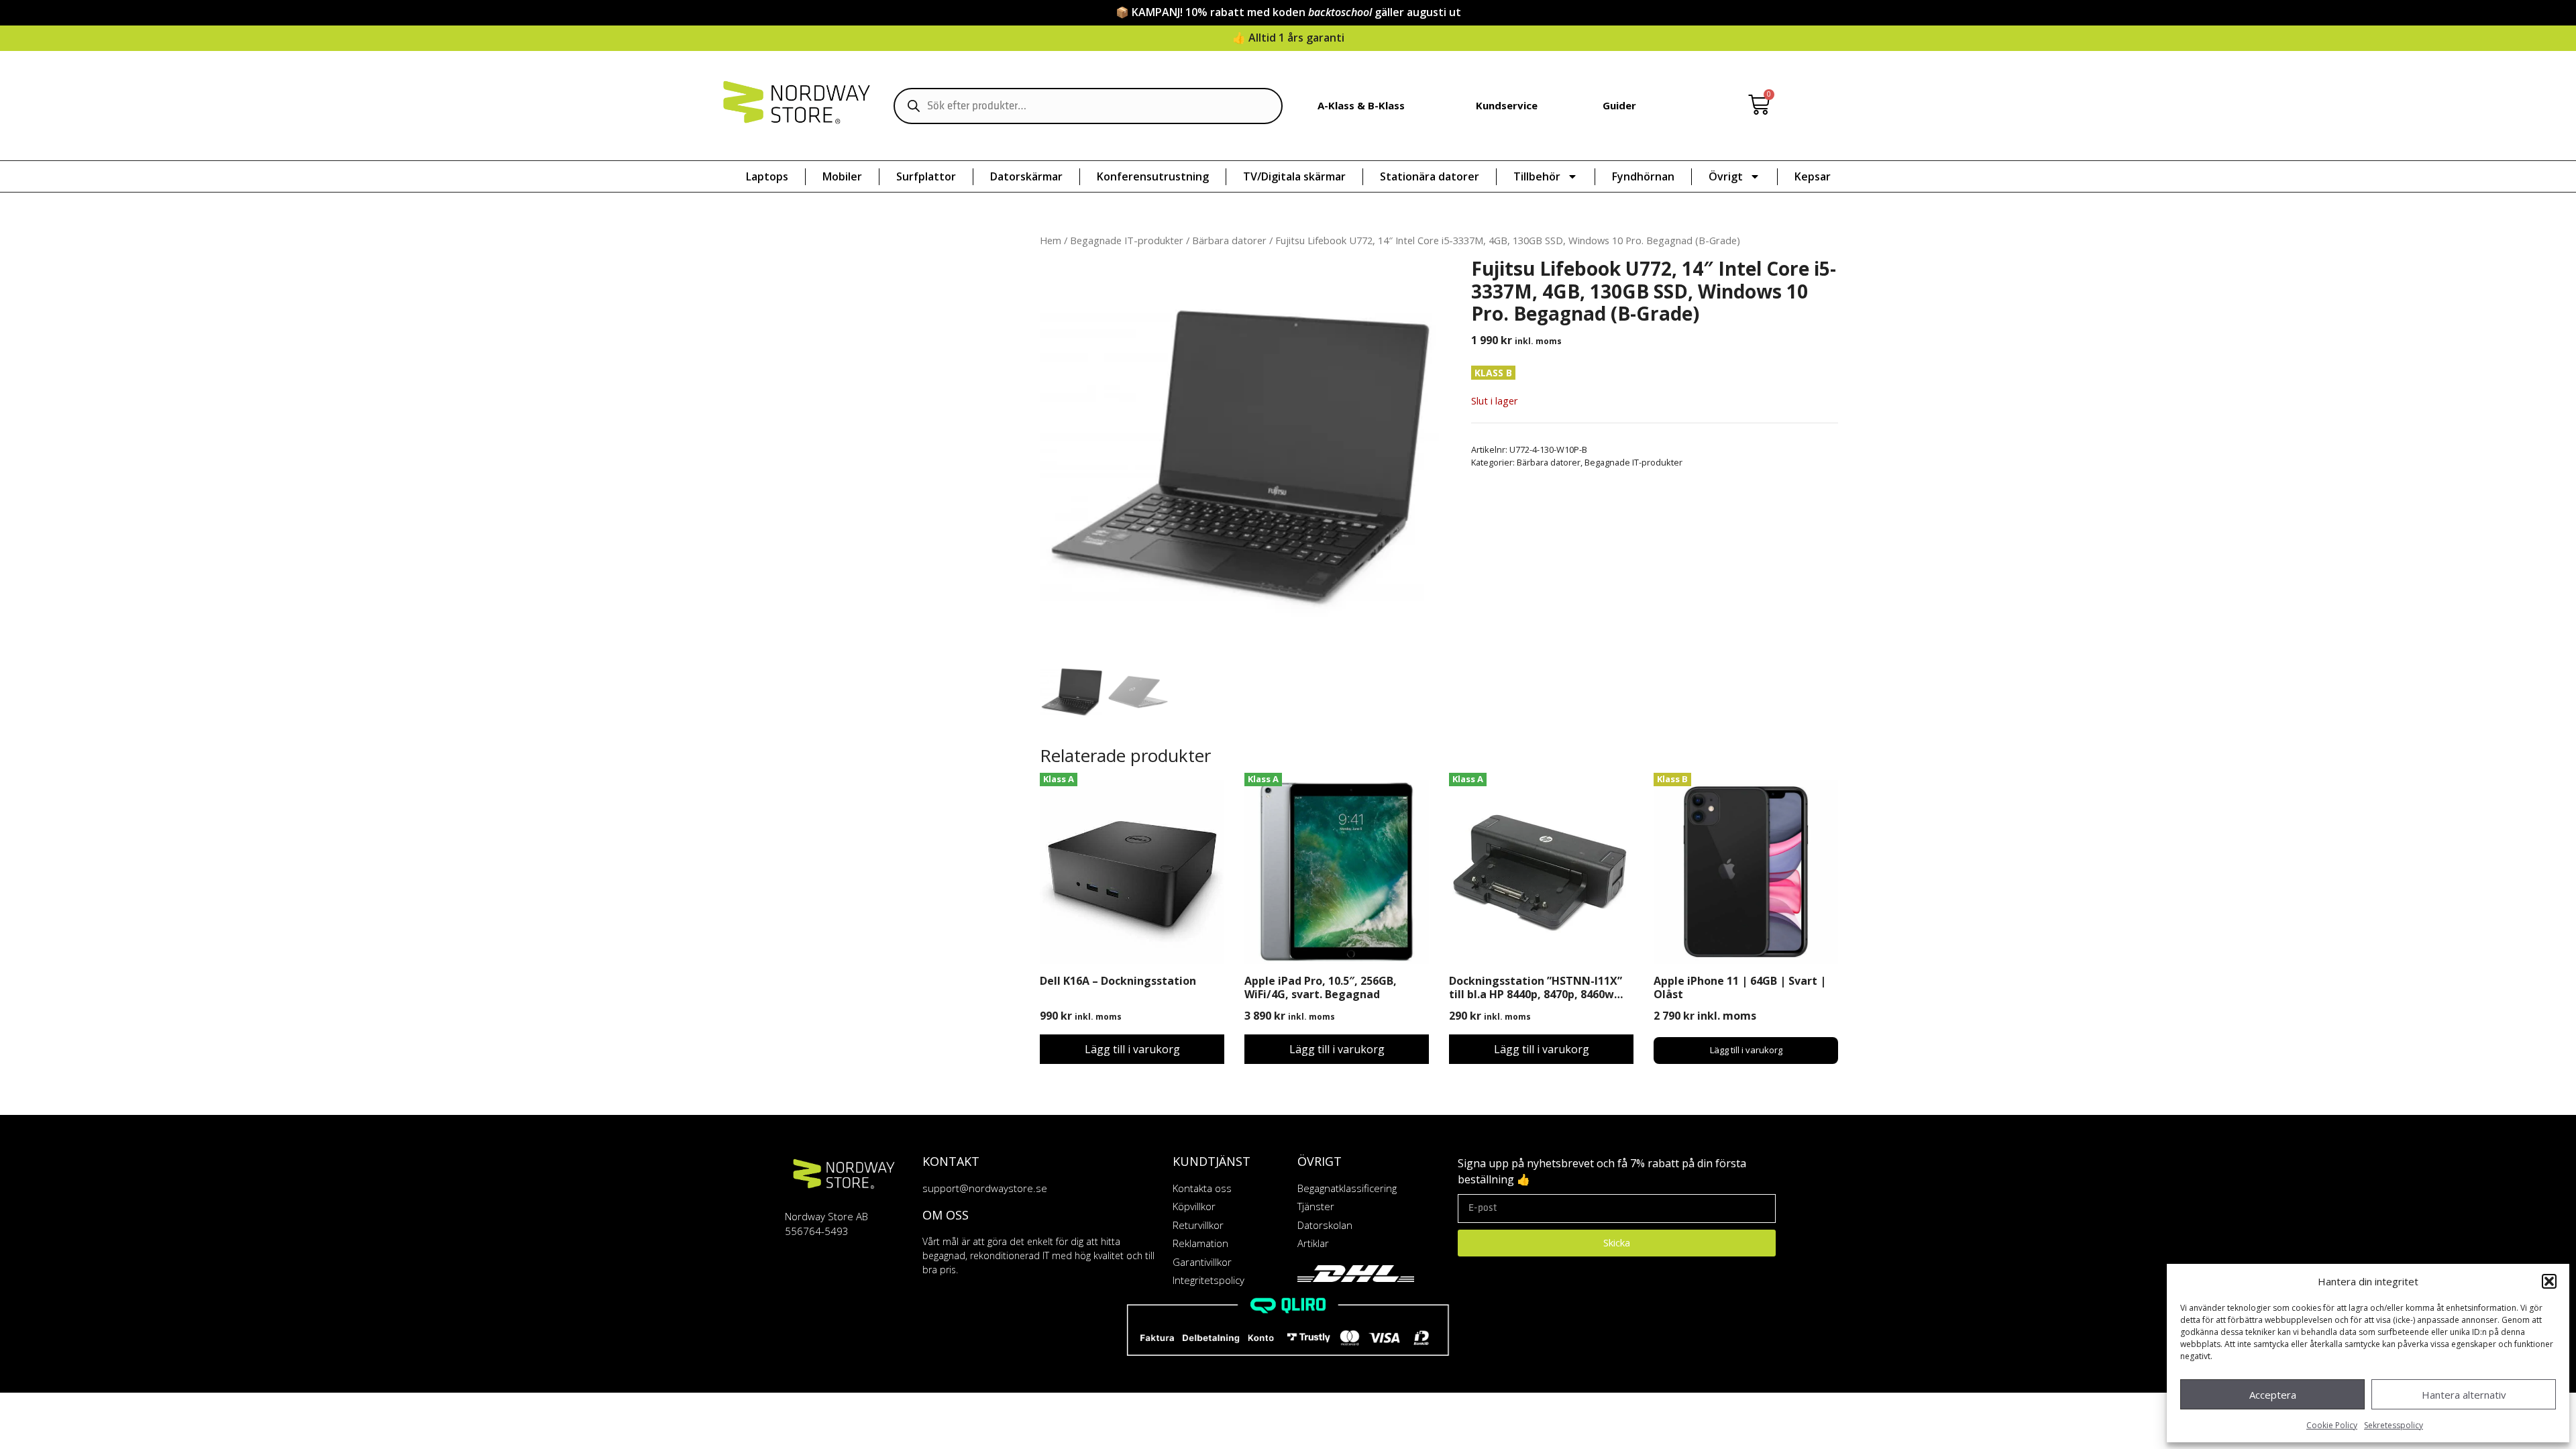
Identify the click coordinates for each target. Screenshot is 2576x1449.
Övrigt (1726, 176)
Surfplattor (926, 176)
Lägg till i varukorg (1132, 1049)
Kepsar (1813, 176)
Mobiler (842, 176)
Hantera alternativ (2464, 1395)
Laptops (767, 176)
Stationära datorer (1430, 176)
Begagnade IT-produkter (1127, 240)
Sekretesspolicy (2394, 1425)
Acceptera (2273, 1395)
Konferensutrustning (1153, 176)
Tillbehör (1537, 176)
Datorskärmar (1026, 176)
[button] (2549, 1281)
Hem (1051, 240)
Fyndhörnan (1643, 176)
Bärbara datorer (1229, 240)
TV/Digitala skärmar (1294, 176)
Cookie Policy (2332, 1425)
